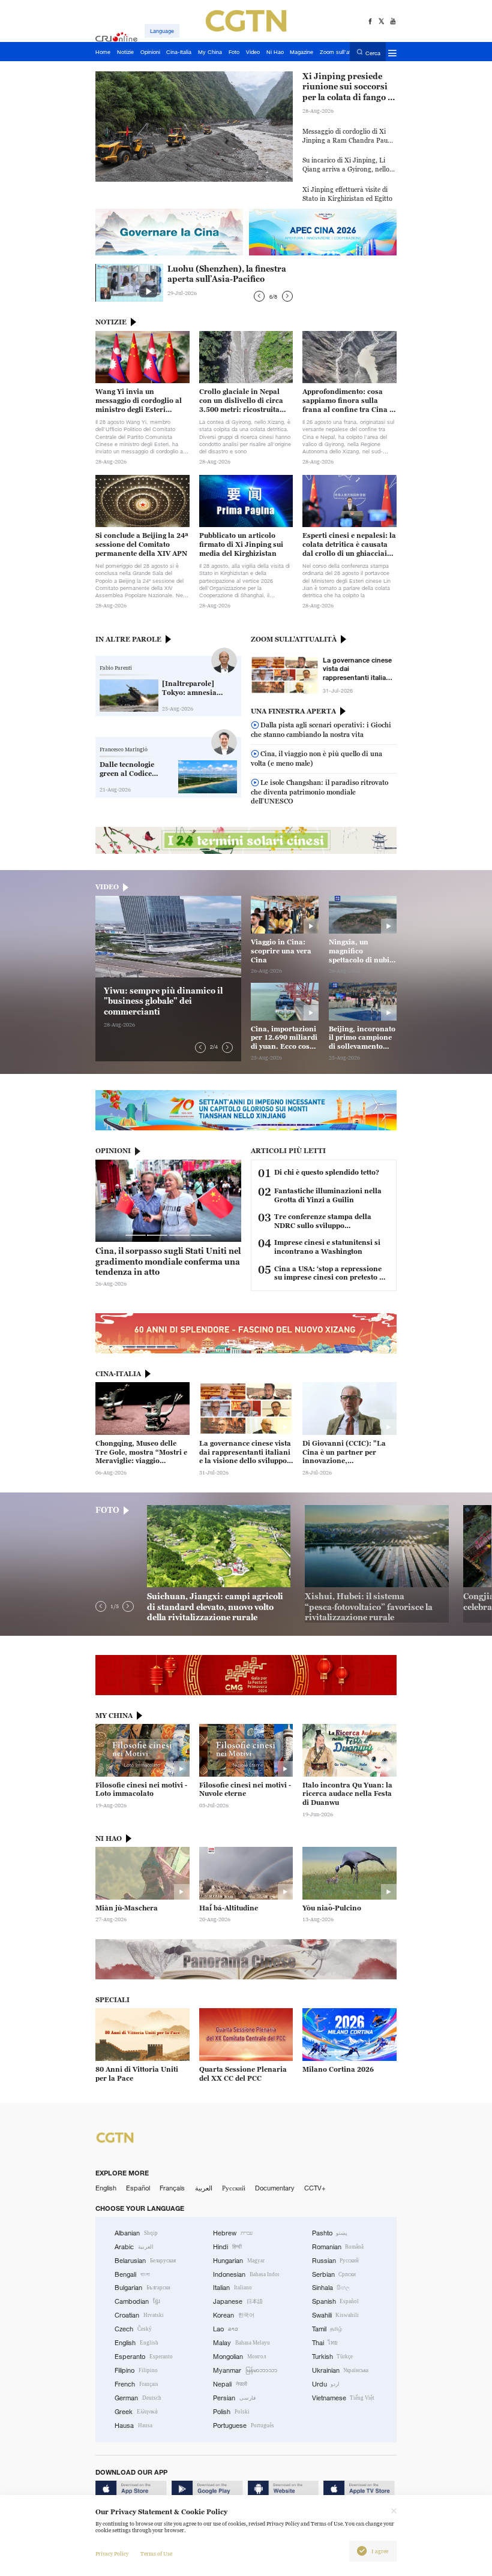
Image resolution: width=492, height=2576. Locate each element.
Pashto (330, 2233)
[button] (259, 296)
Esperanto (144, 2357)
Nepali (230, 2384)
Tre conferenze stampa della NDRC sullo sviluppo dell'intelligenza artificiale (323, 1221)
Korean (234, 2315)
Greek (136, 2412)
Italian (232, 2288)
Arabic (134, 2247)
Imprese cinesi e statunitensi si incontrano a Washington (327, 1247)
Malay (241, 2343)
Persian (234, 2398)
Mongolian (239, 2357)
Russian (336, 2261)
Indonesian (246, 2274)
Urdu (326, 2384)
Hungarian (239, 2261)
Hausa (133, 2425)
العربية (204, 2188)
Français (172, 2188)
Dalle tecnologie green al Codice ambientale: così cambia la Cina (128, 769)
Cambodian (137, 2301)
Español (138, 2188)
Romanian (338, 2247)
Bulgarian (142, 2288)
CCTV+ (315, 2188)
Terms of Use (156, 2554)
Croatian (139, 2315)
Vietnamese (343, 2398)
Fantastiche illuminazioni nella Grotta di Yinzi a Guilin (328, 1195)
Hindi (227, 2247)
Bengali (132, 2274)
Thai (325, 2343)
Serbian (334, 2274)
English (106, 2188)
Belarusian (145, 2261)
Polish (231, 2412)
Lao (226, 2329)
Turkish (333, 2357)
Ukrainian (340, 2370)
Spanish (336, 2301)
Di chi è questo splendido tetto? (327, 1172)
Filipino (136, 2370)
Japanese (238, 2301)
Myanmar (245, 2370)
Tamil (327, 2329)
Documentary (275, 2188)
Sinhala (331, 2288)
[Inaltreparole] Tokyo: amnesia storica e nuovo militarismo (189, 688)
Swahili (336, 2315)
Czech (133, 2329)
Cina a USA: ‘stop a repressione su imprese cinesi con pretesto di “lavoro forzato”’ (330, 1274)
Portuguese (244, 2425)
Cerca (373, 52)
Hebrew (233, 2233)
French (136, 2384)
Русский (234, 2188)
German (138, 2398)
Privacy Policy (112, 2554)
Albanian (136, 2233)
